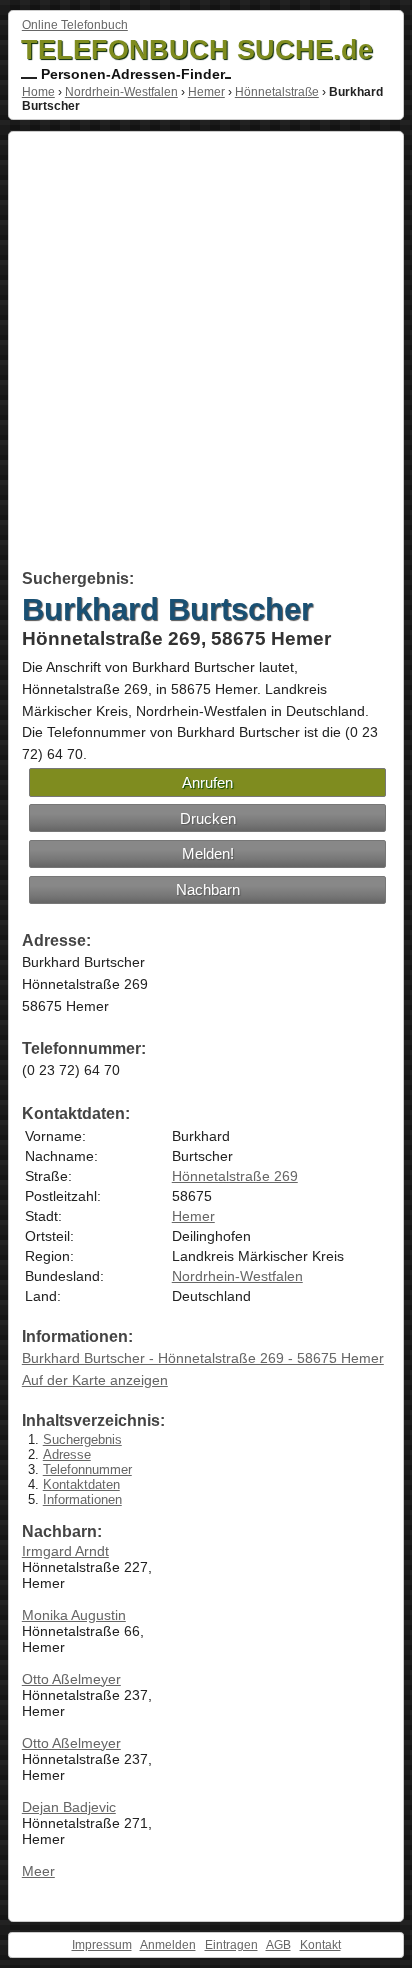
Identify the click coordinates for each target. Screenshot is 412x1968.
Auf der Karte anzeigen (95, 1380)
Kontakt (320, 1945)
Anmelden (168, 1945)
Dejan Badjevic (69, 1807)
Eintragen (231, 1945)
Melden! (208, 853)
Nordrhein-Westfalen (121, 92)
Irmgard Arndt (65, 1551)
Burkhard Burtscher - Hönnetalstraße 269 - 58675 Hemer (203, 1358)
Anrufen (207, 782)
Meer (38, 1871)
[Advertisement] (206, 354)
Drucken (208, 818)
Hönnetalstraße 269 (235, 1176)
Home (38, 92)
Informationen (82, 1499)
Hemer (206, 92)
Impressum (102, 1945)
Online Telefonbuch (75, 25)
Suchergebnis (82, 1439)
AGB (278, 1945)
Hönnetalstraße (277, 92)
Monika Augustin (74, 1615)
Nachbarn (208, 889)
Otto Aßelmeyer (71, 1679)
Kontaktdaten (81, 1484)
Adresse (67, 1454)
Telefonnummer (87, 1469)
